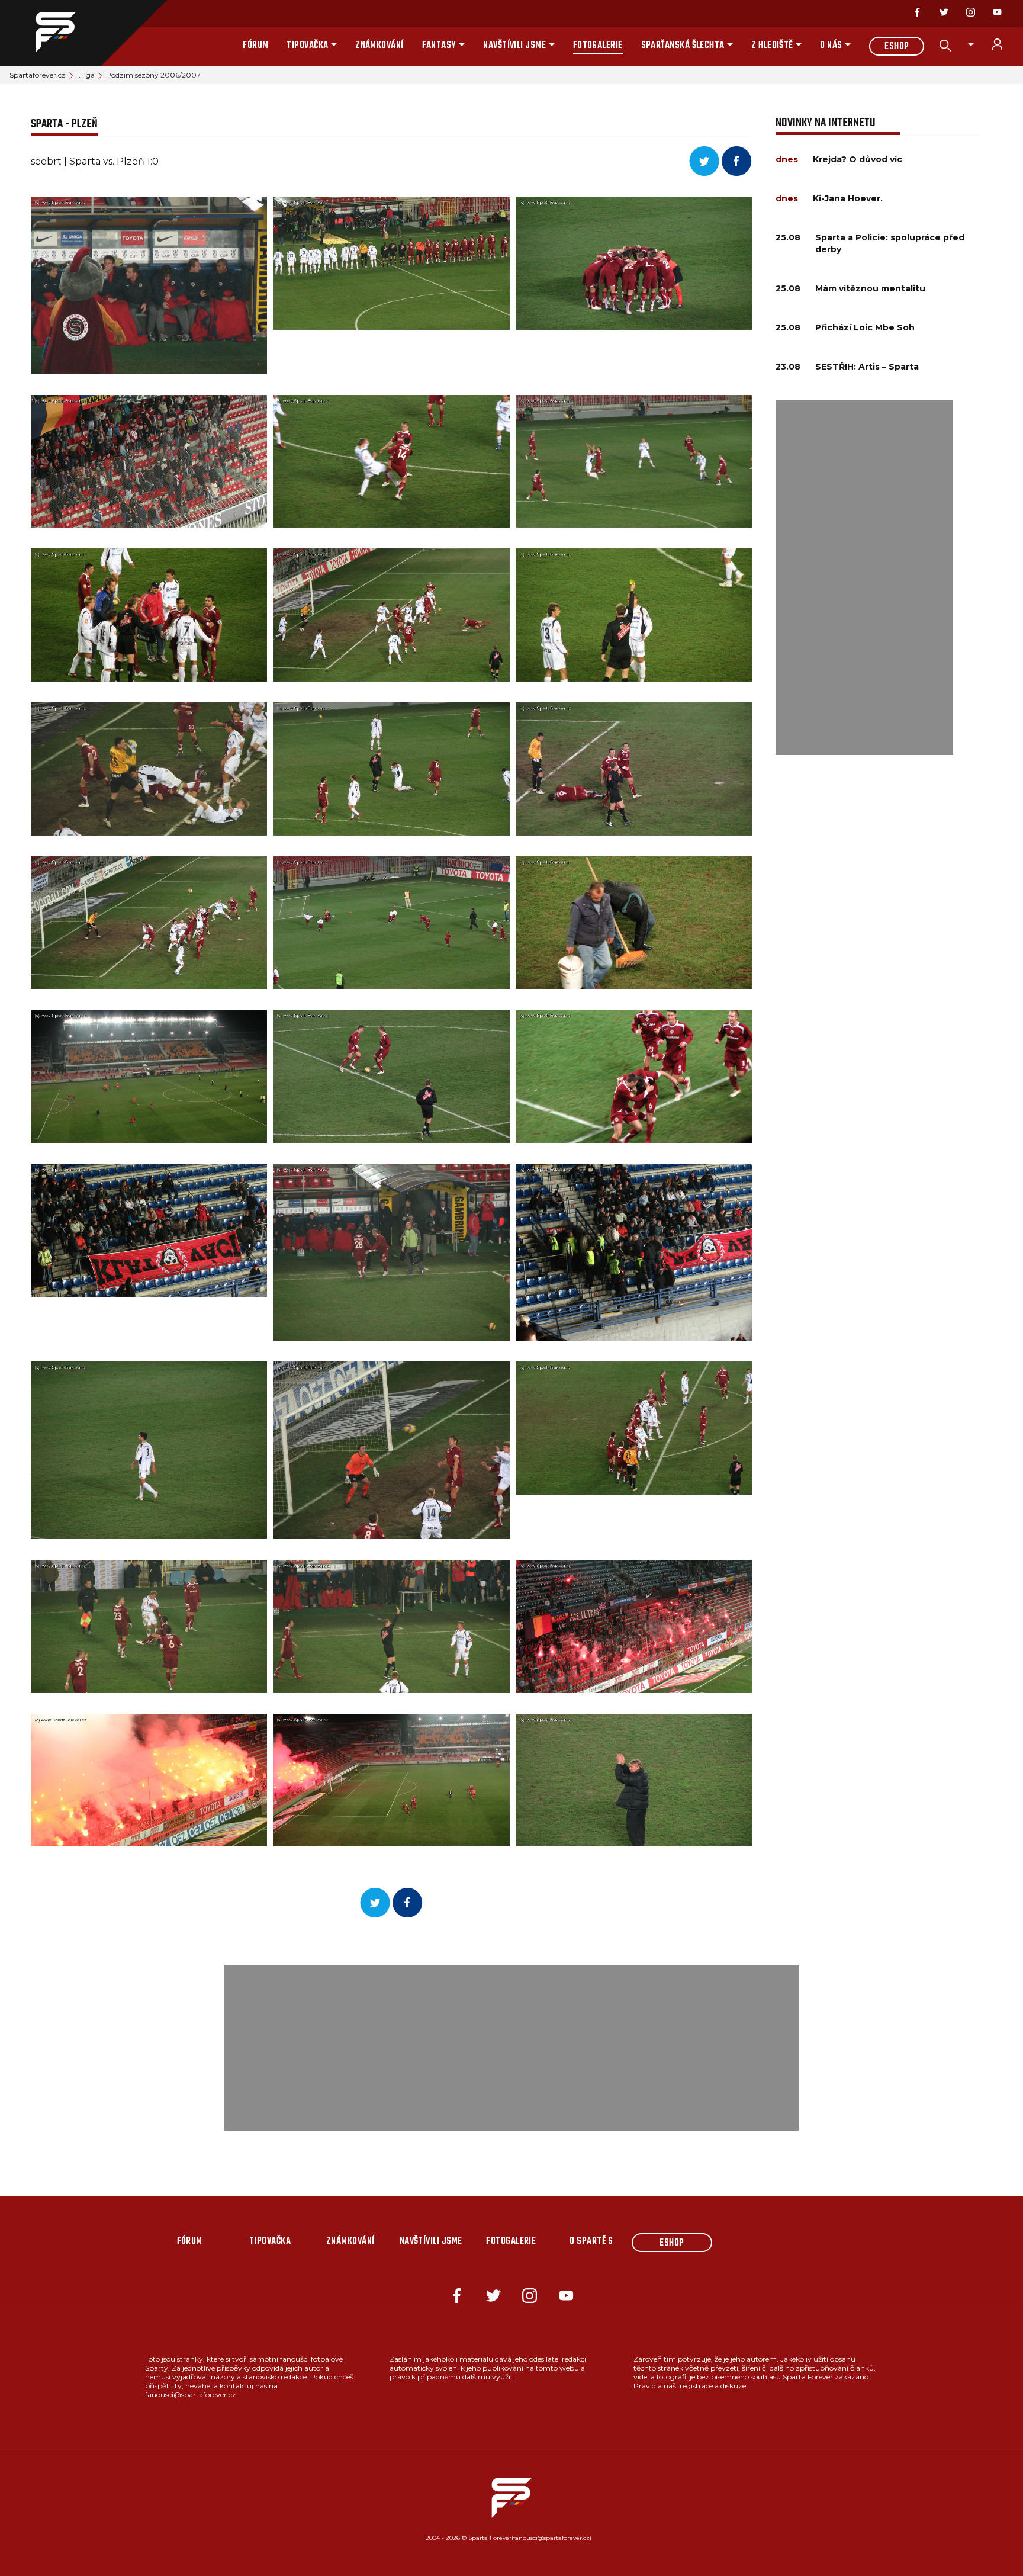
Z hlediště (772, 46)
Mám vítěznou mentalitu (870, 288)
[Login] (1004, 44)
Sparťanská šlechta (683, 46)
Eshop (897, 47)
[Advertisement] (864, 577)
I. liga (86, 75)
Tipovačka (307, 46)
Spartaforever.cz (38, 75)
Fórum (255, 46)
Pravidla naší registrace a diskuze (690, 2386)
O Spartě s (591, 2241)
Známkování (379, 46)
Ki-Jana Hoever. (848, 198)
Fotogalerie (598, 46)
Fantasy (439, 46)
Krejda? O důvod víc (858, 159)
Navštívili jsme (514, 46)
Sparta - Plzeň (64, 124)
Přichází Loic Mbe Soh (865, 327)
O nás (831, 46)
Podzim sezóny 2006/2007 (153, 75)
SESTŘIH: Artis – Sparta (867, 367)
